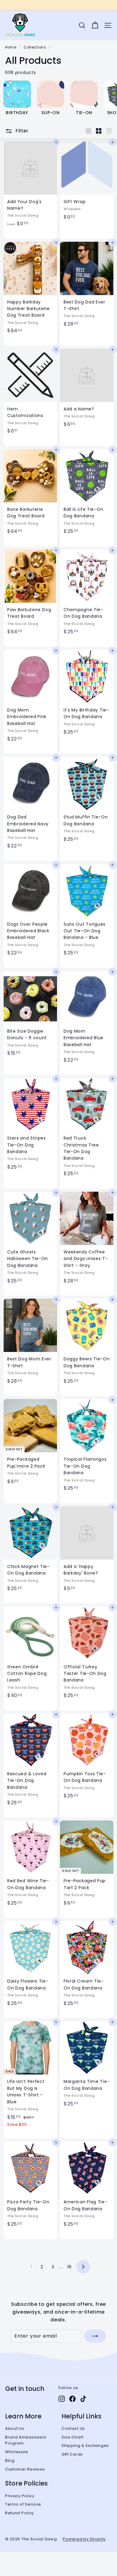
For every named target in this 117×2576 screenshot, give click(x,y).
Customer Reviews (25, 2469)
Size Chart (72, 2437)
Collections (35, 47)
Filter (21, 131)
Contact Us (73, 2428)
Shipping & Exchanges (85, 2446)
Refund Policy (19, 2513)
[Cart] (95, 25)
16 (69, 2267)
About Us (15, 2428)
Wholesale (16, 2452)
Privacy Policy (20, 2496)
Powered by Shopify (84, 2539)
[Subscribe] (95, 2336)
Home (11, 47)
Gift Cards (72, 2454)
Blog (10, 2461)
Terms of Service (23, 2504)
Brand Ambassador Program (26, 2440)
